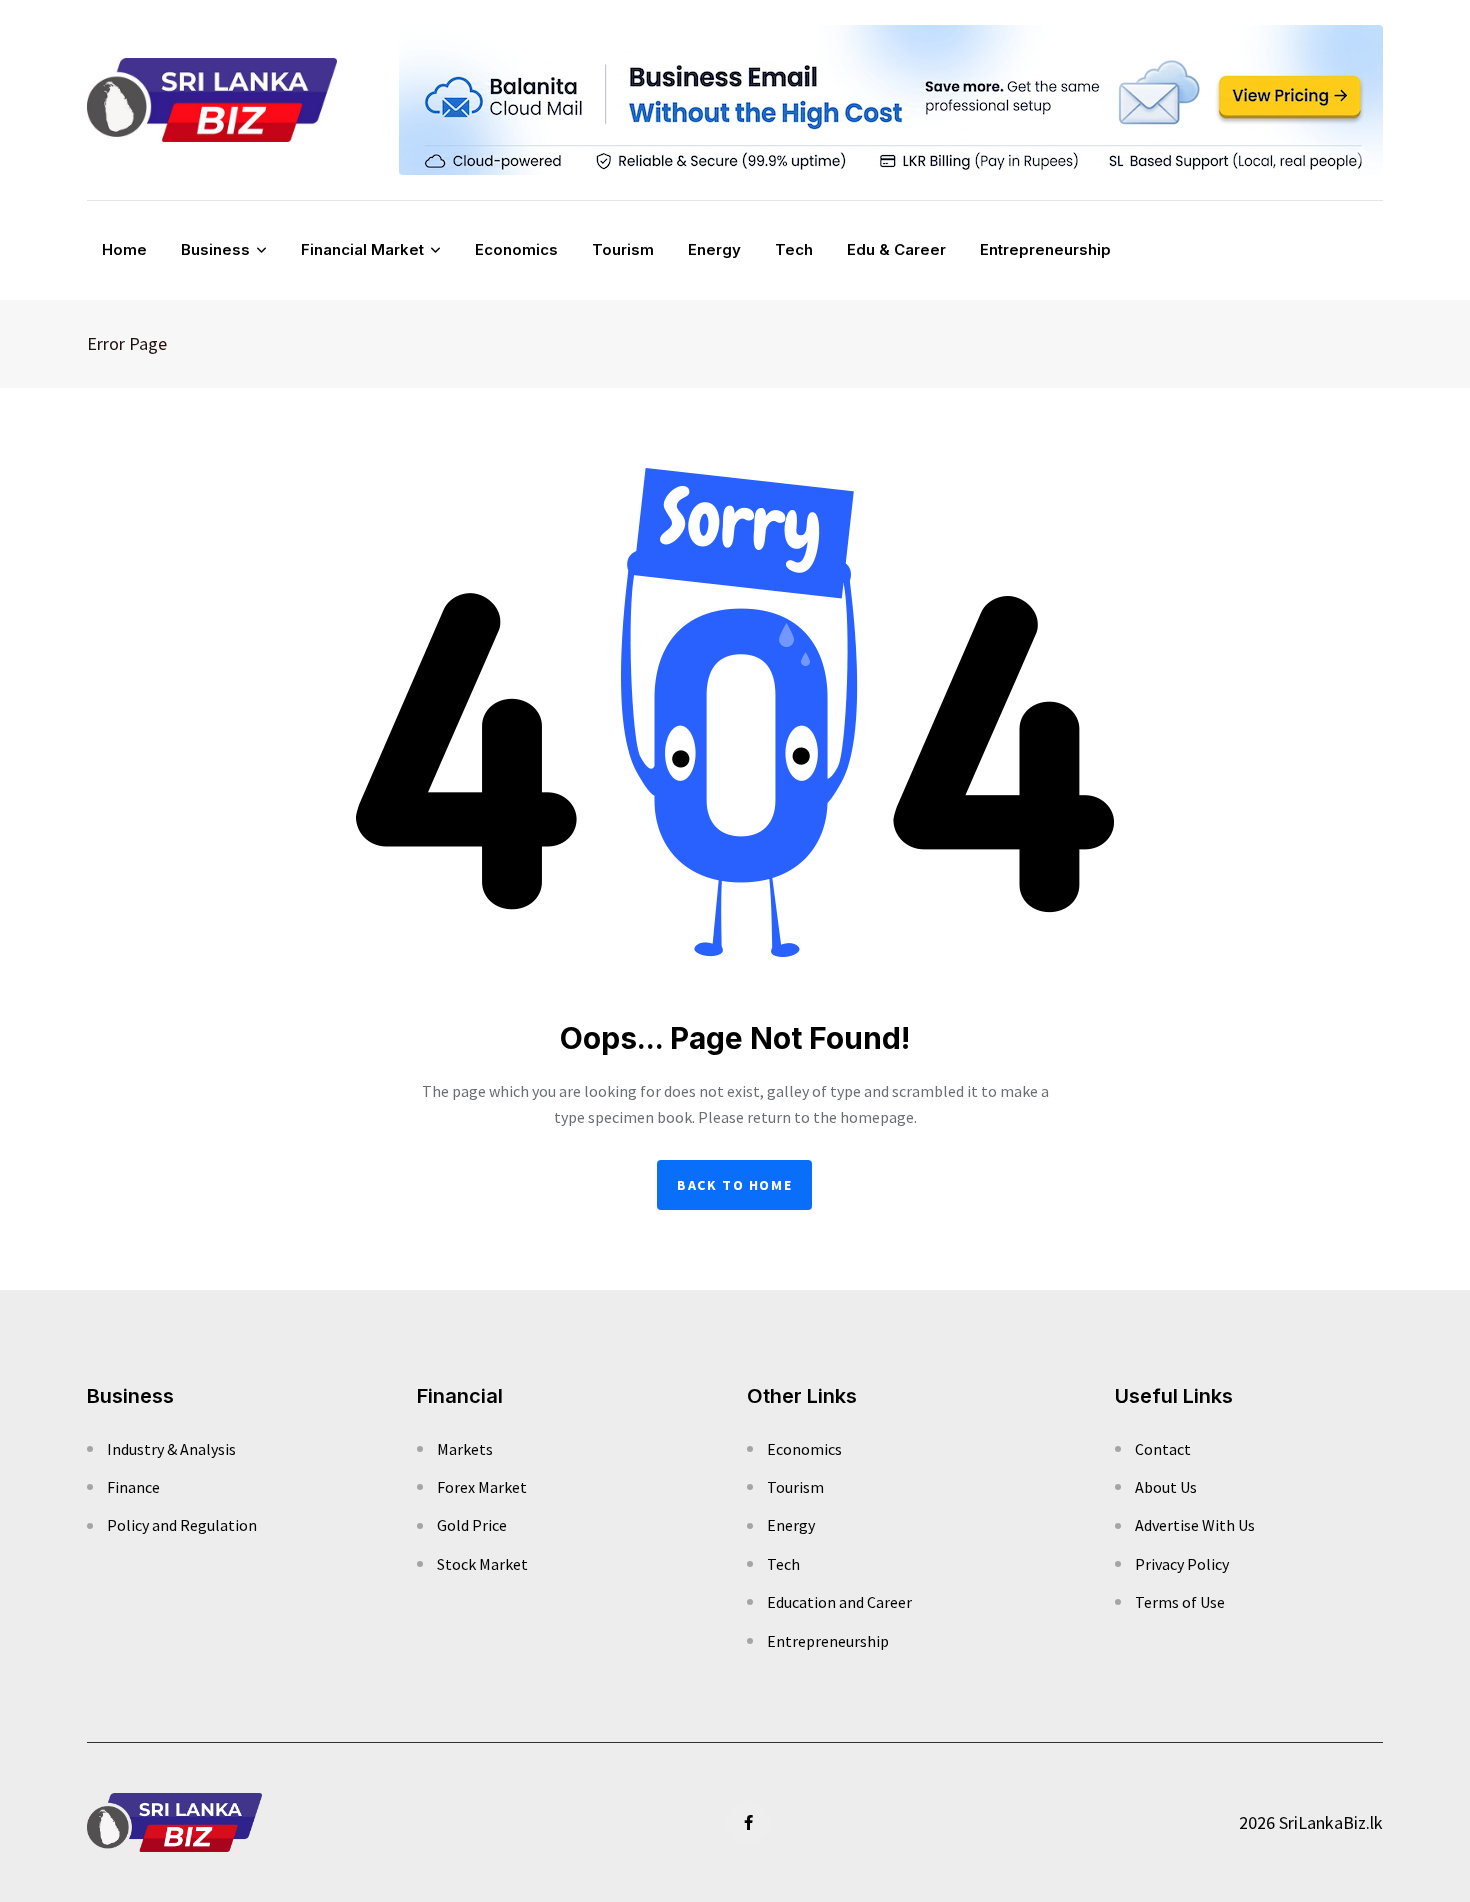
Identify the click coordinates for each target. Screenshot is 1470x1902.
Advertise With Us (1195, 1525)
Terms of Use (1180, 1602)
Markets (465, 1449)
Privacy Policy (1182, 1564)
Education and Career (839, 1602)
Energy (714, 249)
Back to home (734, 1185)
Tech (794, 249)
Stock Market (482, 1564)
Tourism (623, 249)
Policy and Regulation (182, 1525)
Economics (516, 249)
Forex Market (482, 1487)
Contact (1163, 1449)
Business (215, 249)
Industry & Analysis (171, 1449)
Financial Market (362, 249)
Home (124, 249)
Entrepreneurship (1045, 249)
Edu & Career (896, 249)
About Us (1166, 1487)
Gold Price (472, 1525)
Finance (133, 1487)
